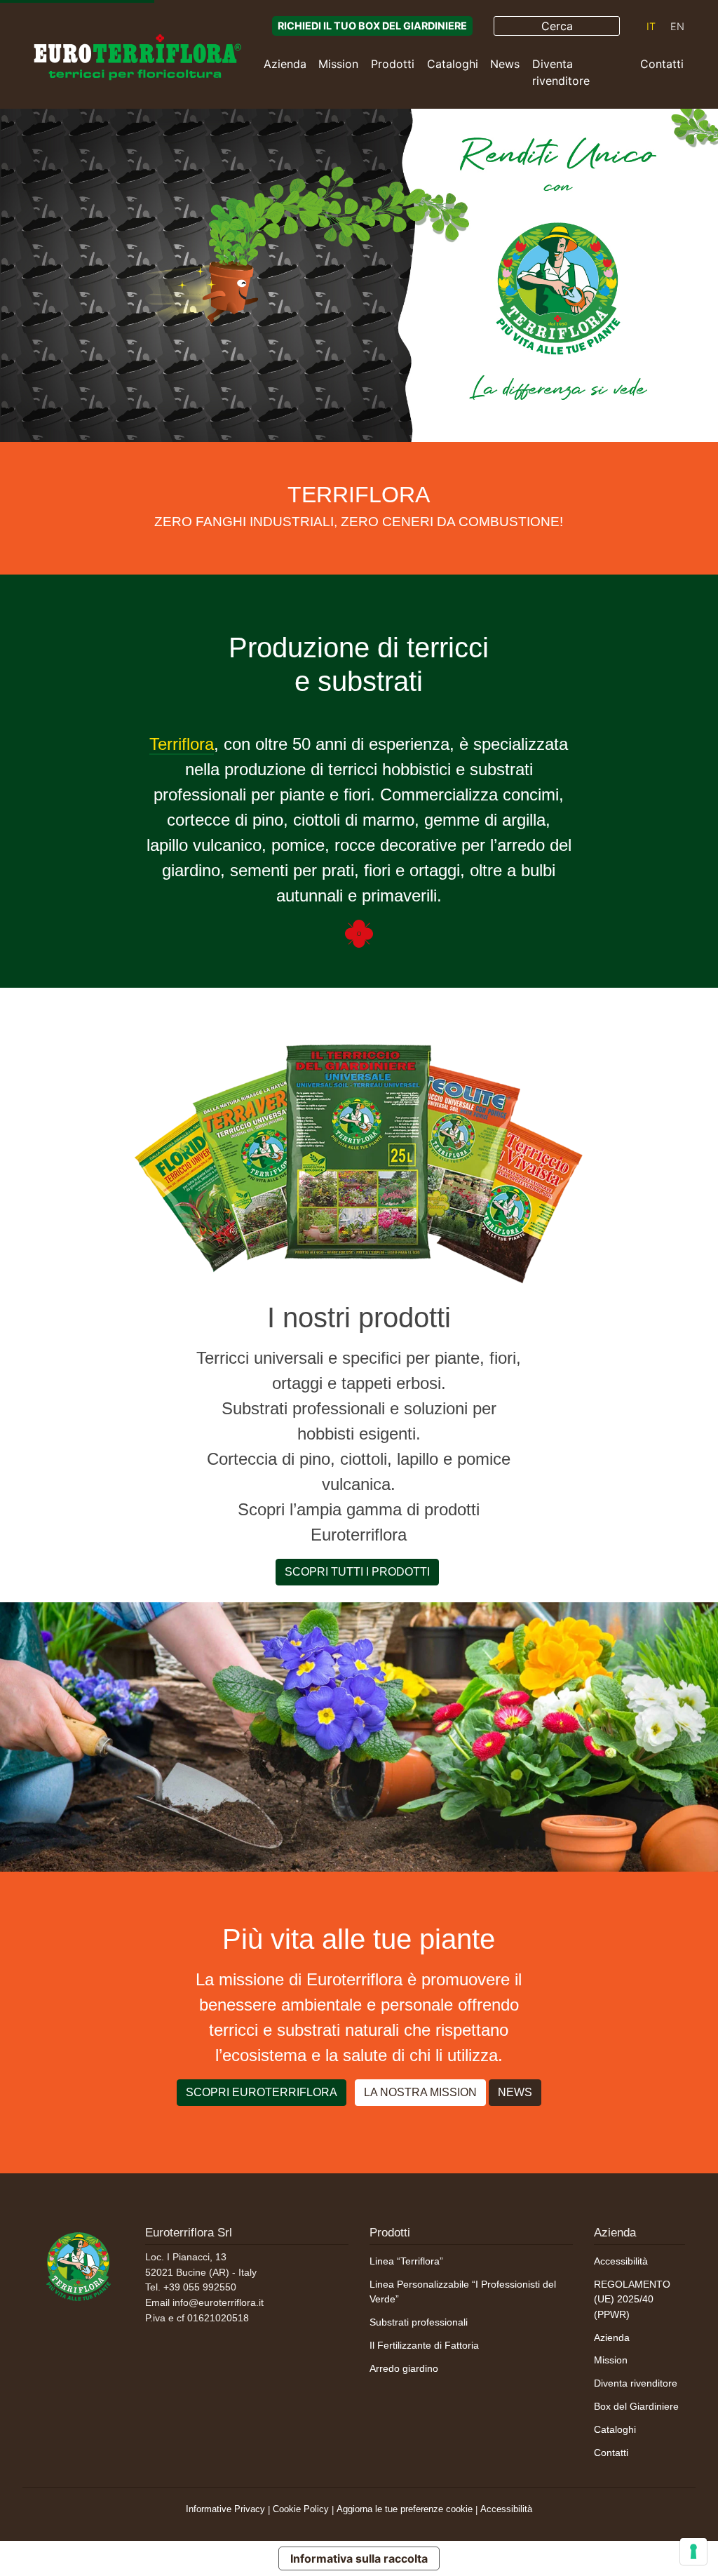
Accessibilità (621, 2261)
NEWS (515, 2092)
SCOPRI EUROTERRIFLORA (262, 2092)
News (505, 64)
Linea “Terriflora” (406, 2261)
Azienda (285, 64)
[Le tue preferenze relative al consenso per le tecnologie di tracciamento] (693, 2551)
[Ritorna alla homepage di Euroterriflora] (137, 57)
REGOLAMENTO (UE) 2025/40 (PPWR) (632, 2299)
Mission (338, 64)
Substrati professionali (419, 2322)
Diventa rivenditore (561, 72)
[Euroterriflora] (79, 2264)
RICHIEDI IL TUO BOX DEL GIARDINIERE (372, 26)
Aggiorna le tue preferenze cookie (405, 2509)
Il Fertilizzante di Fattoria (424, 2345)
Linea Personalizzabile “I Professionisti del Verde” (463, 2292)
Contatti (662, 64)
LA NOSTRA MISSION (420, 2092)
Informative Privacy (225, 2509)
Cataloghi (453, 64)
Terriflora (182, 744)
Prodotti (393, 64)
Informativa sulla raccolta (359, 2558)
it (651, 26)
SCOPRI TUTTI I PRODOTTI (357, 1572)
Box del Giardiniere (636, 2406)
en (677, 26)
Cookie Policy (301, 2509)
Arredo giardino (404, 2368)
